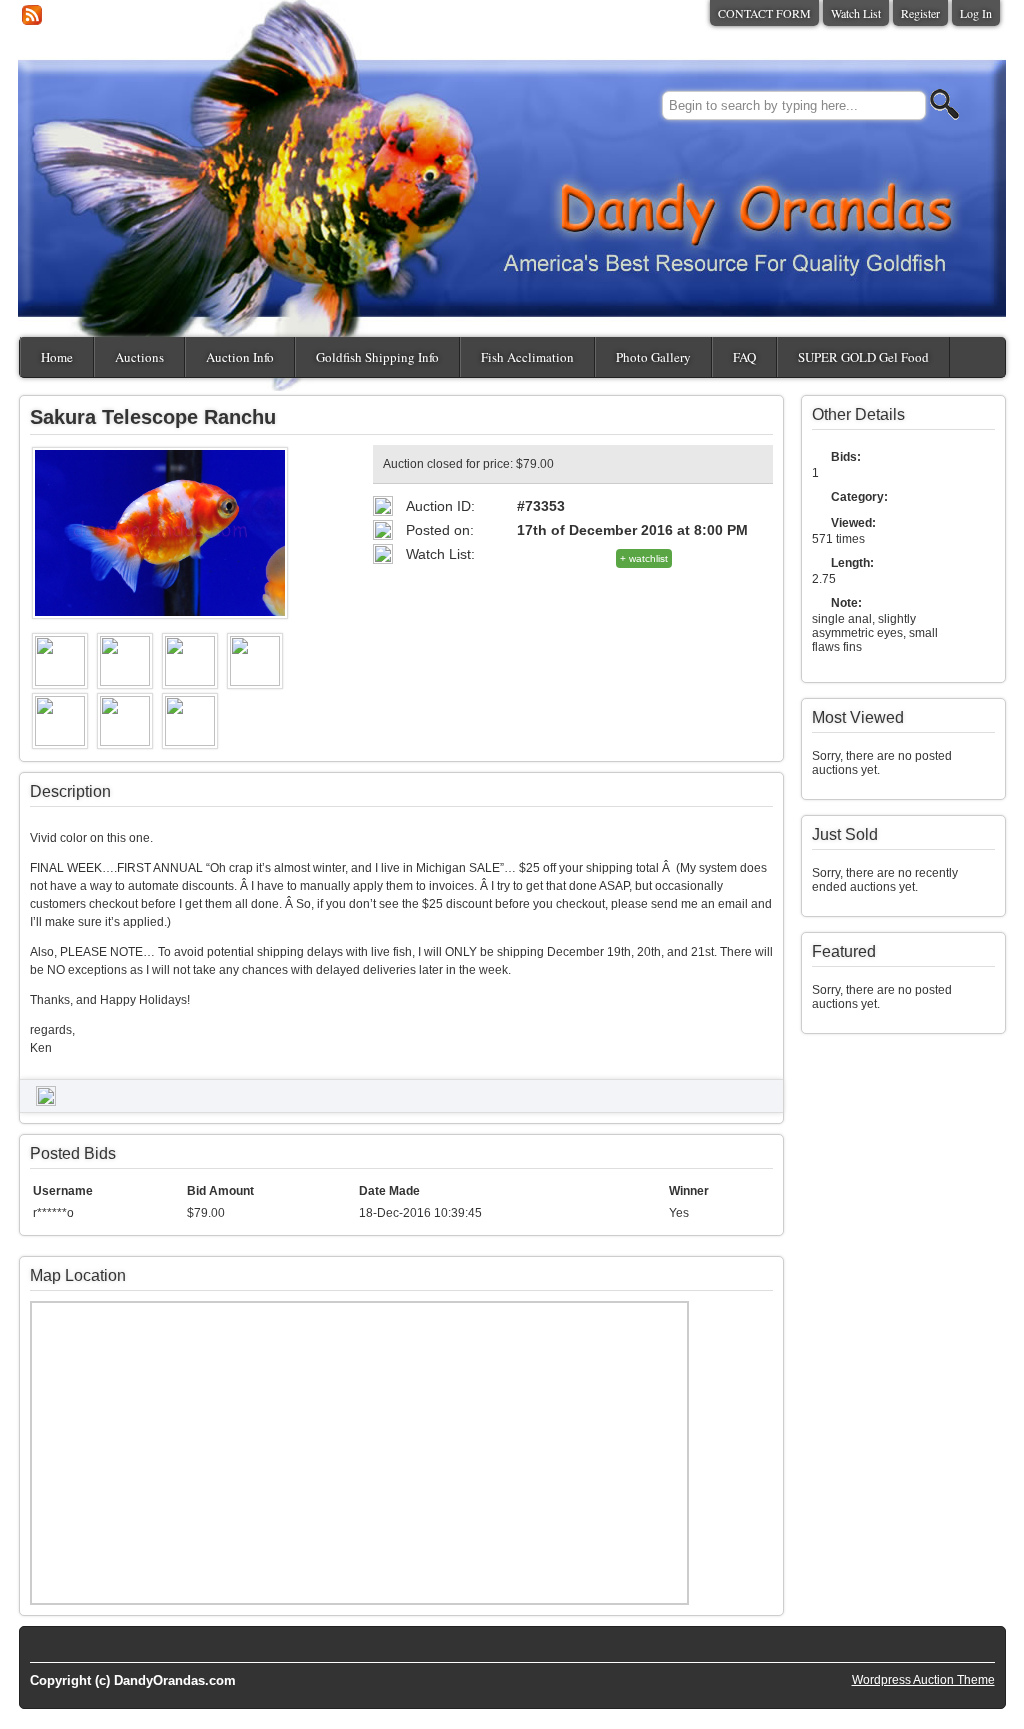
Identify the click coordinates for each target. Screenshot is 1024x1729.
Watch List (856, 13)
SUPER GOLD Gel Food (863, 357)
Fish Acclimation (527, 357)
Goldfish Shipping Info (377, 357)
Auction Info (240, 357)
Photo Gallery (653, 357)
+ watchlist (644, 558)
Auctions (139, 357)
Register (920, 13)
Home (57, 357)
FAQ (744, 357)
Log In (976, 13)
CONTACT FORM (764, 13)
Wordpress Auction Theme (923, 1680)
